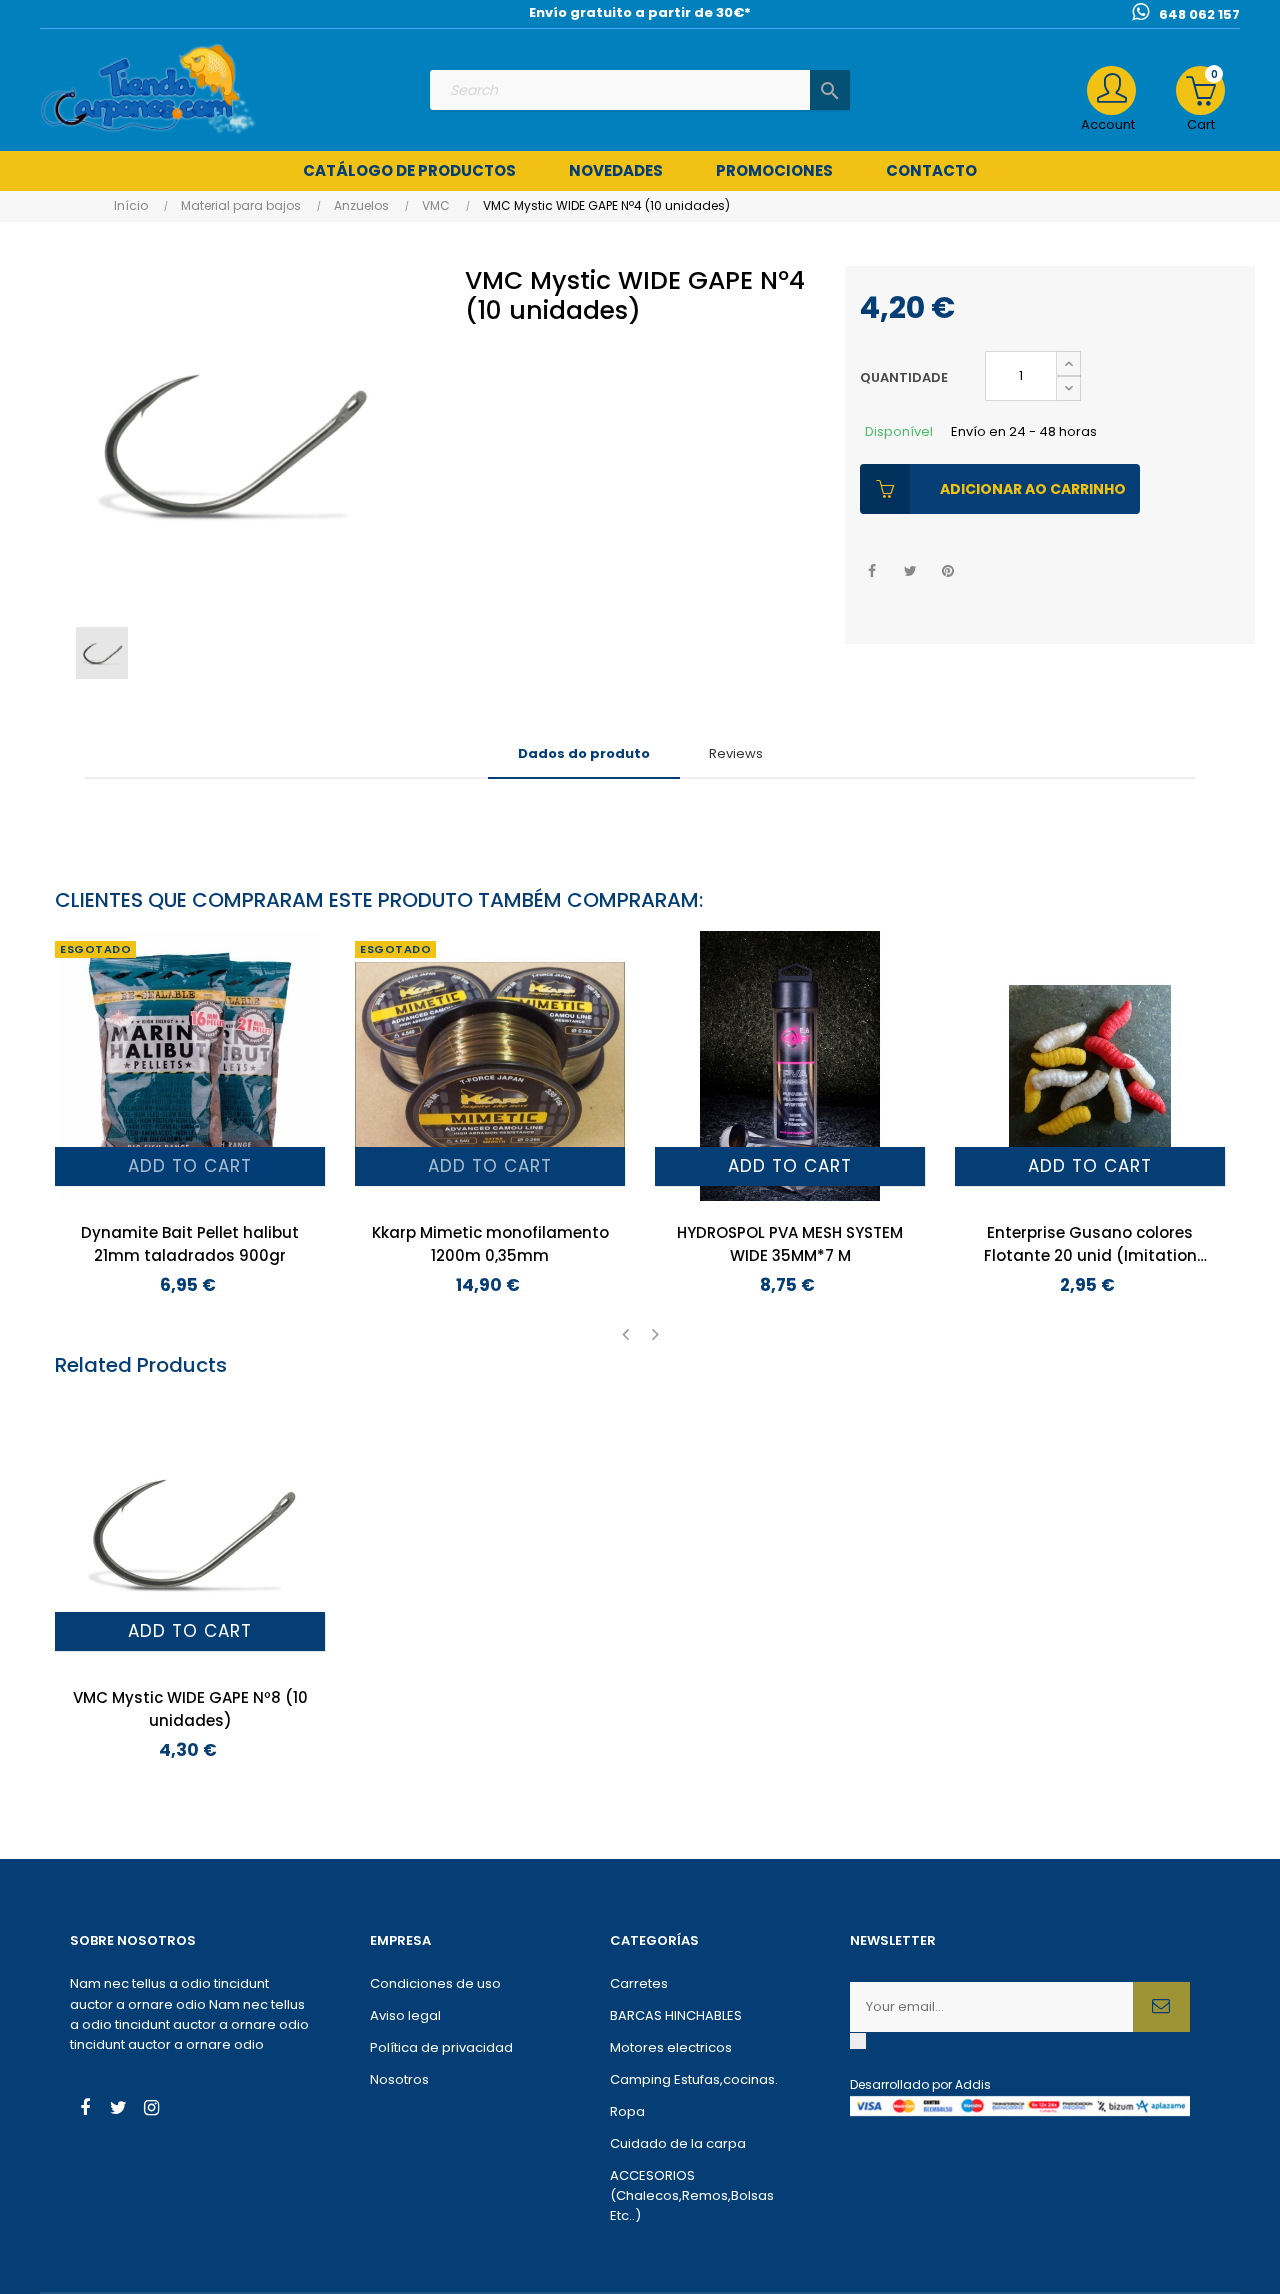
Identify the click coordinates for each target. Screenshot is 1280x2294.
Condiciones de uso (435, 1983)
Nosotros (399, 2079)
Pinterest (948, 571)
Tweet (910, 571)
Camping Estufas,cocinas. (694, 2079)
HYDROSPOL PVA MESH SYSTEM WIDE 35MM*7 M (790, 1244)
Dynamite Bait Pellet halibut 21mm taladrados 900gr (190, 1244)
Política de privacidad (441, 2047)
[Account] (1111, 90)
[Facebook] (85, 2110)
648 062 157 (1199, 14)
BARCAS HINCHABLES (676, 2015)
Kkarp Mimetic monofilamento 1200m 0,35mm (490, 1244)
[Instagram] (151, 2110)
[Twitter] (118, 2110)
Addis (973, 2084)
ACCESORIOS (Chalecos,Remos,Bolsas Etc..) (692, 2195)
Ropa (627, 2111)
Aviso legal (405, 2015)
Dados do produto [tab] (584, 753)
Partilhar (872, 571)
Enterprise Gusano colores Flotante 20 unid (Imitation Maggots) (1090, 1244)
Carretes (639, 1983)
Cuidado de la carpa (678, 2143)
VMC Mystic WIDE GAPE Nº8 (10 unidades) (190, 1709)
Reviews (736, 753)
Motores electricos (671, 2047)
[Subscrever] (1161, 2007)
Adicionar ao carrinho (1033, 489)
